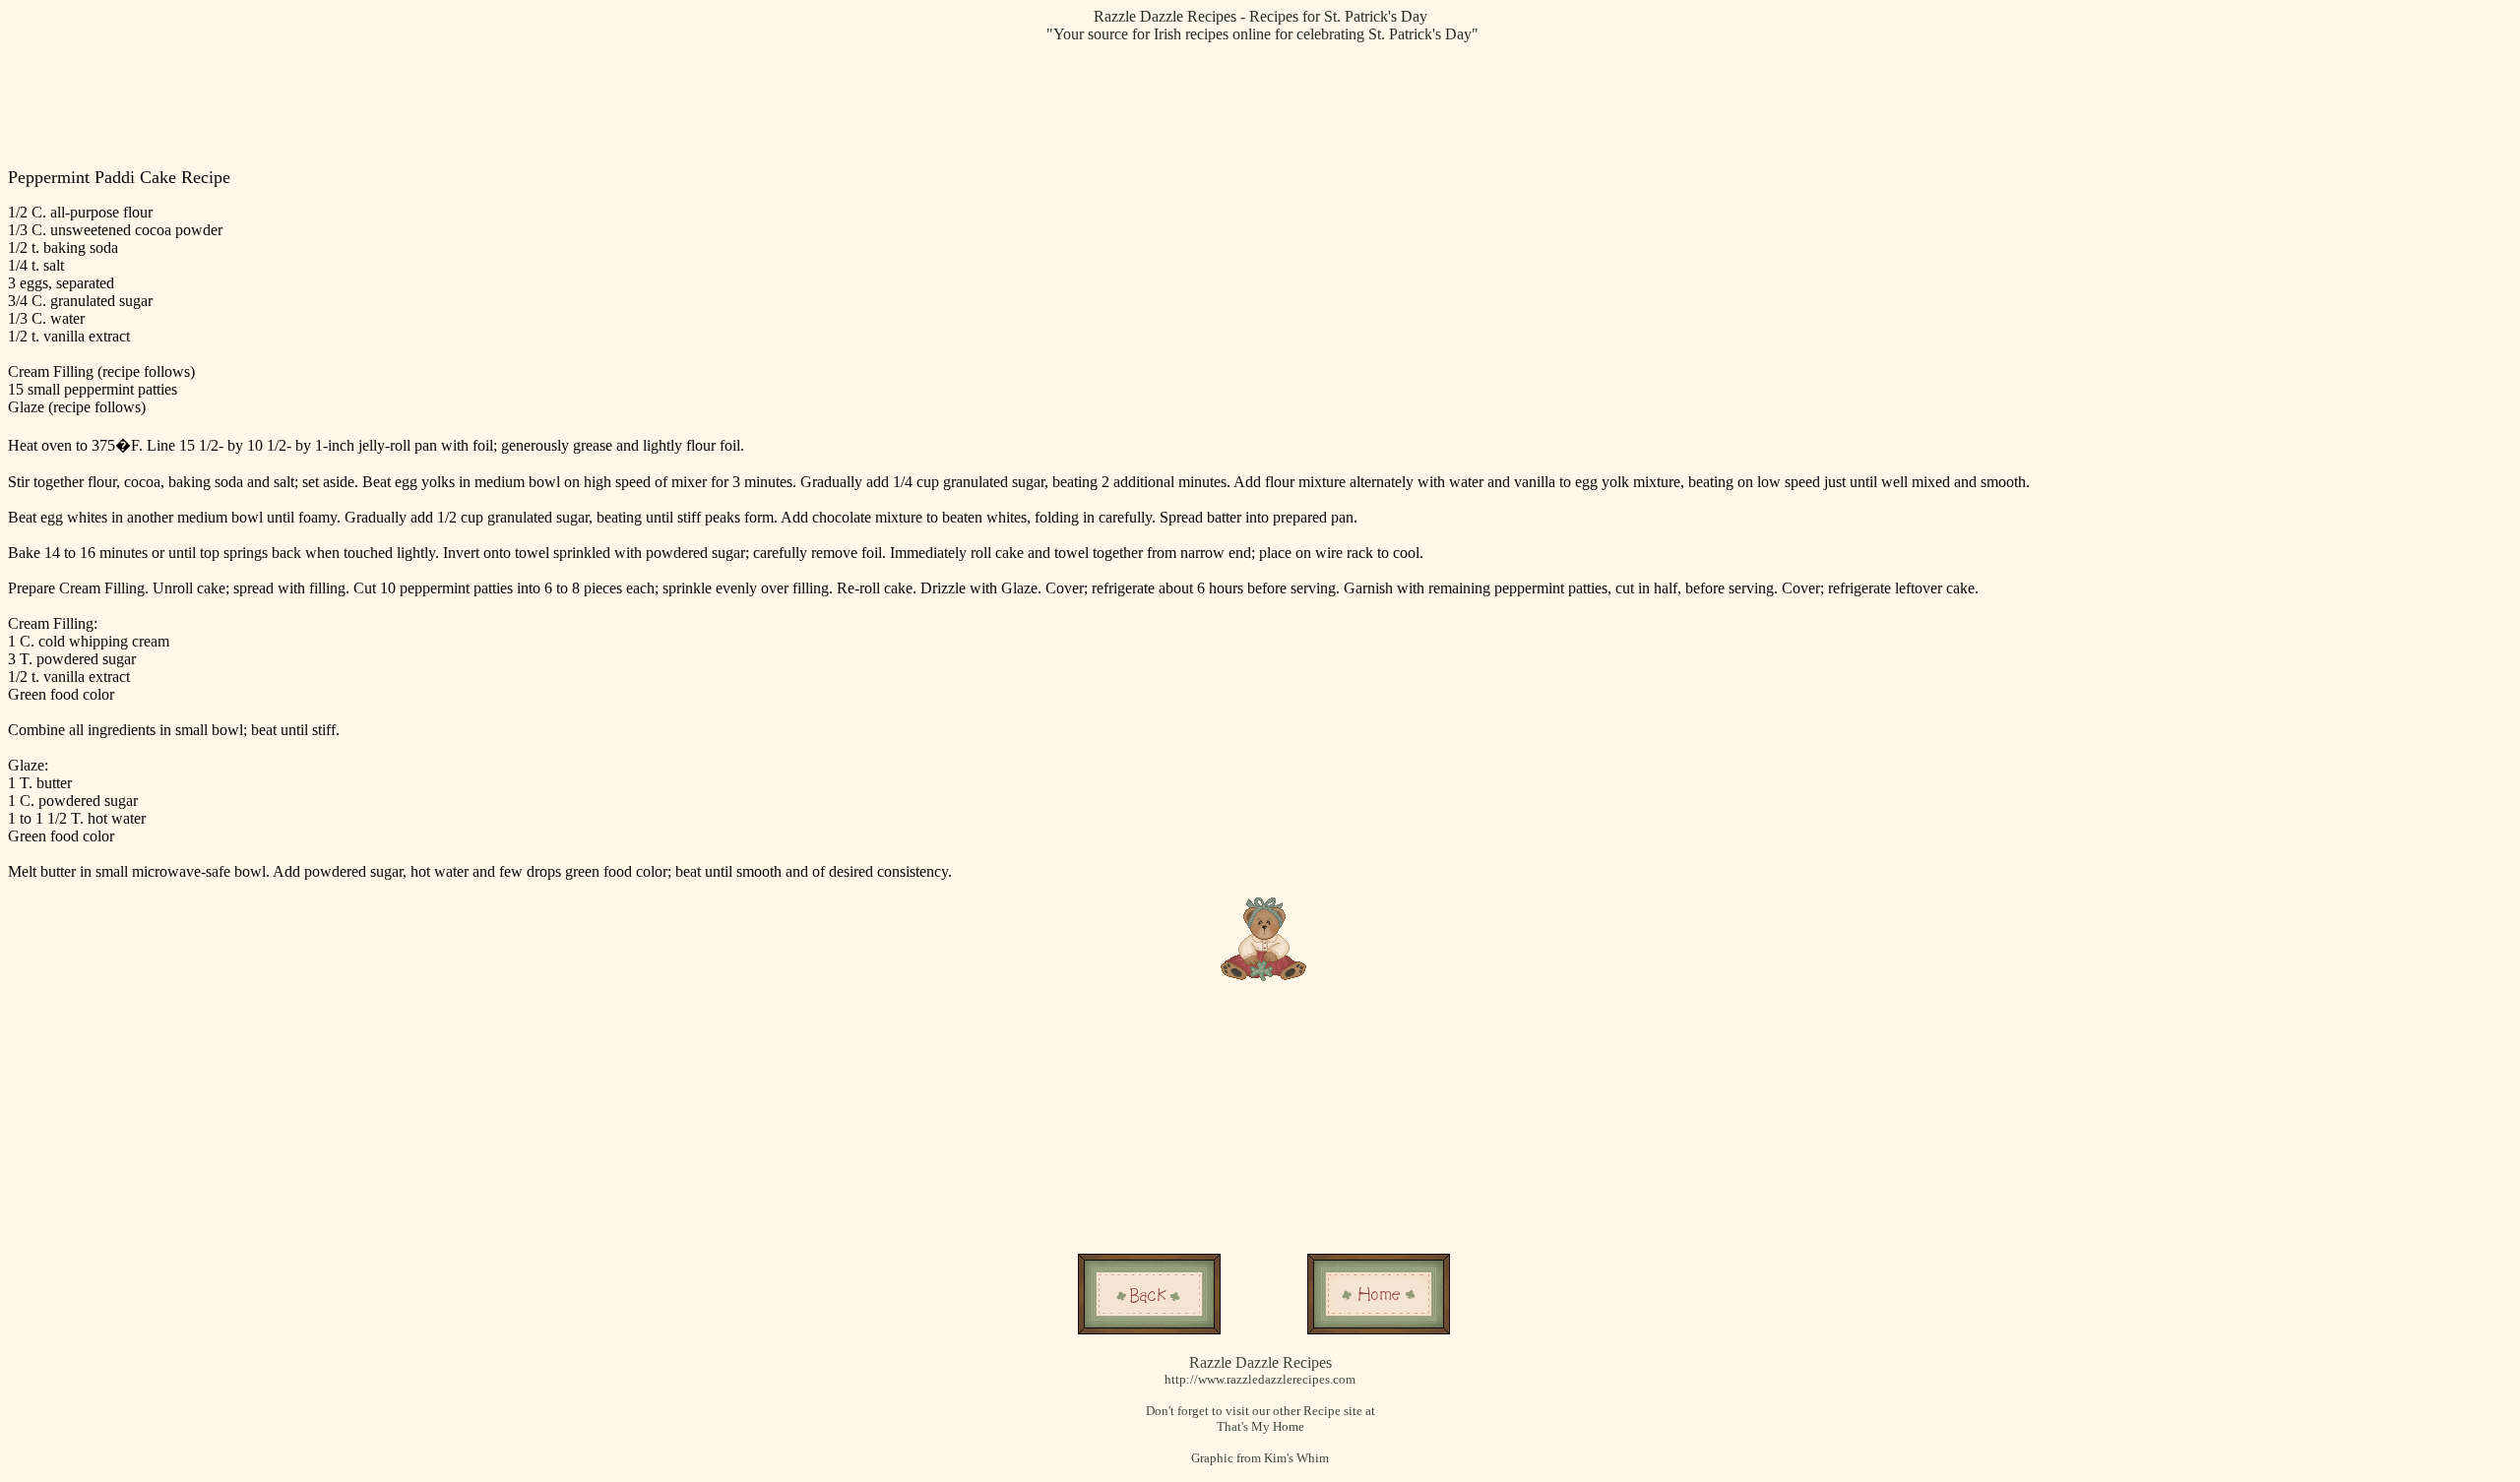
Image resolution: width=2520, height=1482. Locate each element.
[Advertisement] (1264, 103)
